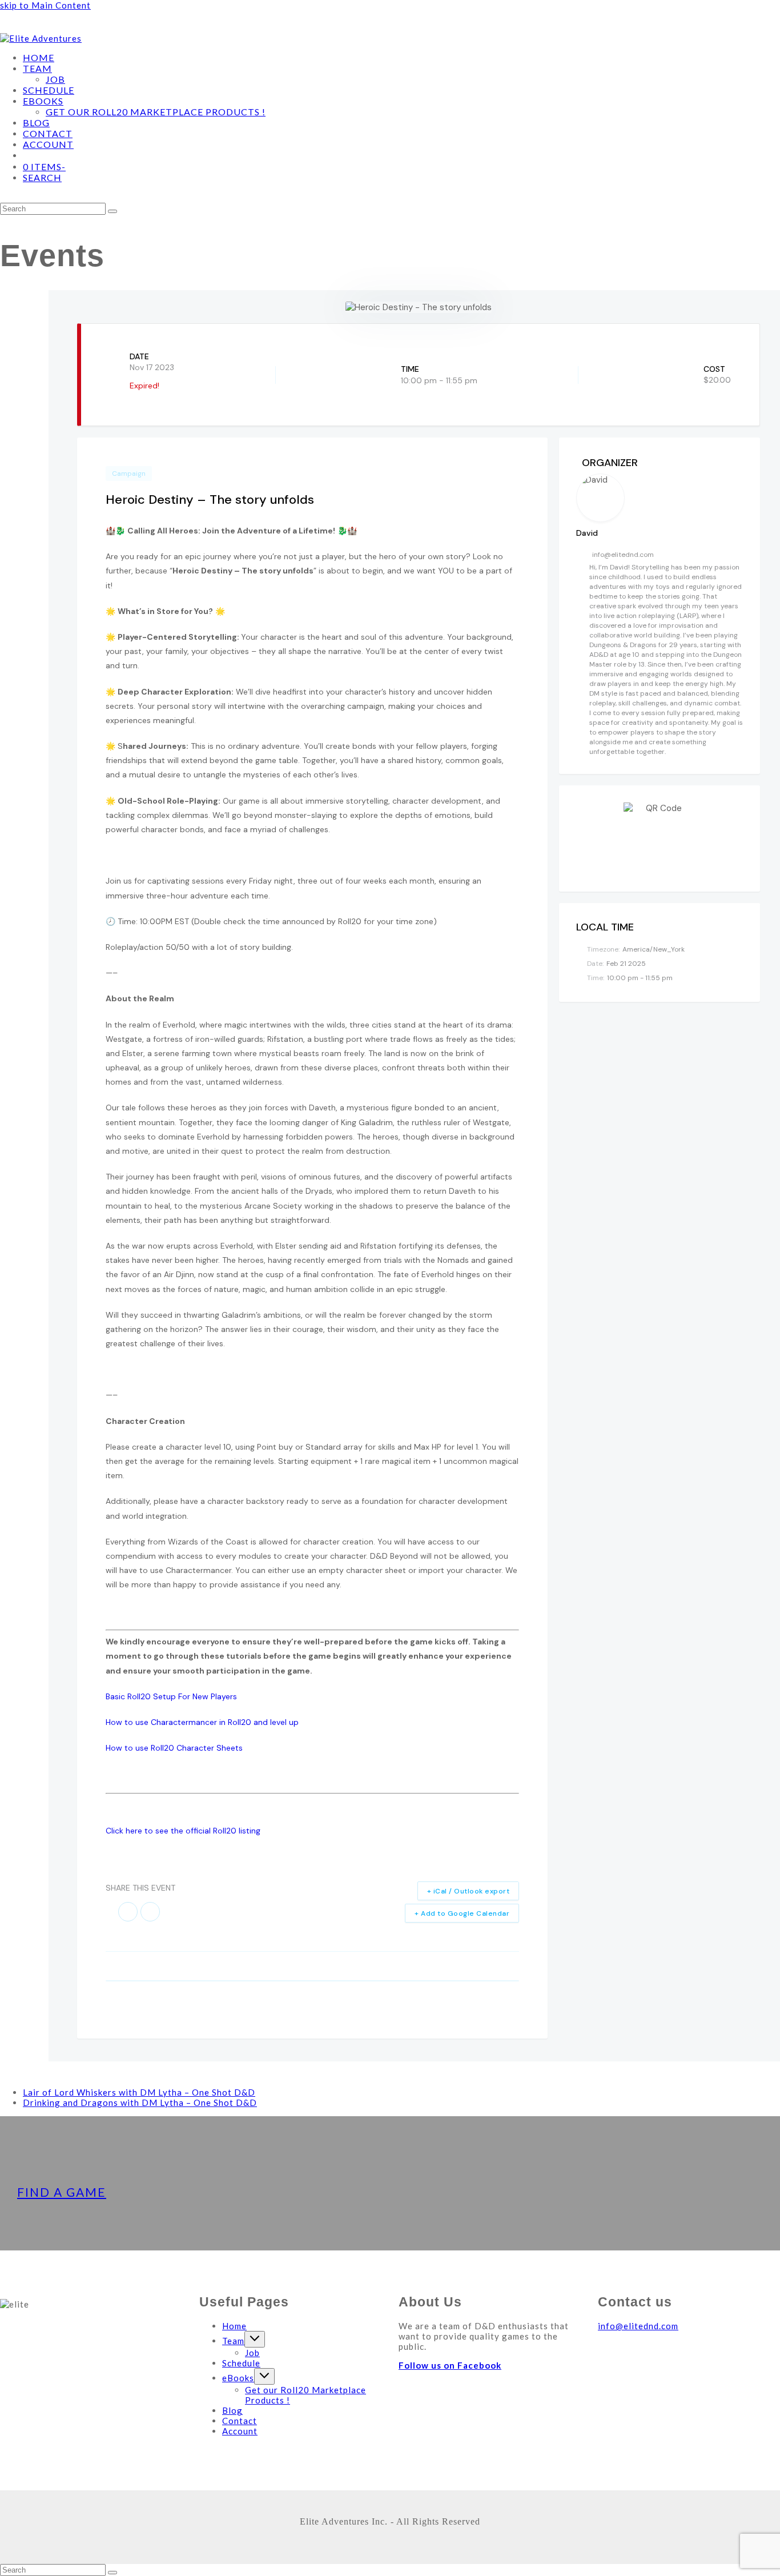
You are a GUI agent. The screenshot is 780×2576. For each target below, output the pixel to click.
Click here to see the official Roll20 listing (183, 1831)
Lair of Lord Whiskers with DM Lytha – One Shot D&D (139, 2092)
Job (252, 2353)
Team (233, 2341)
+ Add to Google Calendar (462, 1913)
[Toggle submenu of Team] (255, 2339)
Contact (240, 2421)
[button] (42, 178)
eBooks (238, 2378)
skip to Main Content (45, 5)
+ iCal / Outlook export (469, 1891)
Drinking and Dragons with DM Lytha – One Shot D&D (140, 2102)
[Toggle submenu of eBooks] (264, 2376)
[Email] (150, 1912)
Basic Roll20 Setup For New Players (171, 1696)
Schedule (241, 2363)
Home (234, 2326)
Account (240, 2431)
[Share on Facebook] (128, 1912)
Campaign (129, 474)
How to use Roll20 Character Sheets (174, 1748)
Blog (232, 2410)
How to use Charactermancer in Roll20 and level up (202, 1722)
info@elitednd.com (623, 555)
